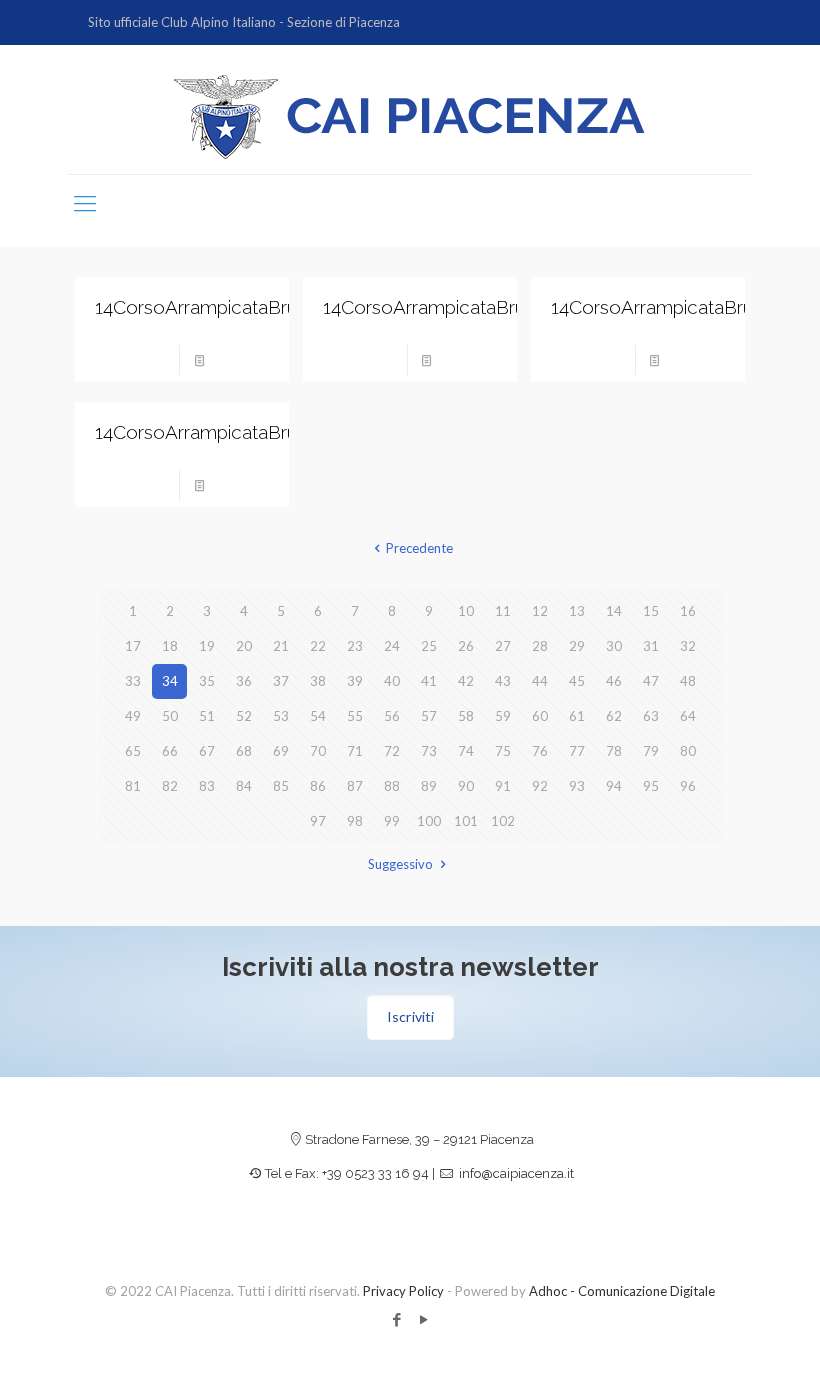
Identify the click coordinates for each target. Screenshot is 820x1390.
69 (281, 751)
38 (318, 681)
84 (244, 786)
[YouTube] (423, 1319)
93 (577, 786)
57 (429, 716)
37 (281, 681)
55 (355, 716)
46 (614, 681)
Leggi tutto (242, 360)
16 (688, 611)
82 (170, 786)
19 (207, 646)
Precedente (419, 548)
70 (318, 751)
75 (503, 751)
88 (392, 786)
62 (614, 716)
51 (207, 716)
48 (688, 681)
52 (244, 716)
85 (281, 786)
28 (540, 646)
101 (466, 821)
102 (503, 821)
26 (466, 646)
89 (429, 786)
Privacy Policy (403, 1291)
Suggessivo (400, 864)
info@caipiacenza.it (516, 1173)
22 (318, 646)
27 (503, 646)
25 (429, 646)
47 (651, 681)
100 (429, 821)
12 (540, 611)
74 (466, 751)
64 (688, 716)
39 (355, 681)
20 (244, 646)
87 (355, 786)
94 (614, 786)
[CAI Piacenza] (410, 117)
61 (577, 716)
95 (651, 786)
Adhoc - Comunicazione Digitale (622, 1291)
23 (355, 646)
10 (466, 611)
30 (614, 646)
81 (133, 786)
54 (318, 716)
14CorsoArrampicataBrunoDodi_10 (471, 307)
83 (207, 786)
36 (244, 681)
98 (355, 821)
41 (429, 681)
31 (651, 646)
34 (170, 681)
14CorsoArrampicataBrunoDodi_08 (244, 432)
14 (614, 611)
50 (170, 716)
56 (392, 716)
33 (133, 681)
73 (429, 751)
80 (688, 751)
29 (577, 646)
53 (281, 716)
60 (540, 716)
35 (207, 681)
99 (392, 821)
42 (466, 681)
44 (540, 681)
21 (281, 646)
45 (577, 681)
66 (170, 751)
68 (244, 751)
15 (651, 611)
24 (392, 646)
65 (133, 751)
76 (540, 751)
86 (318, 786)
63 (651, 716)
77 (577, 751)
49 (133, 716)
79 (651, 751)
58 (466, 716)
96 (688, 786)
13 (577, 611)
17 (133, 646)
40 (392, 681)
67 (207, 751)
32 (688, 646)
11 (503, 611)
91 (503, 786)
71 (355, 751)
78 (614, 751)
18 (170, 646)
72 (392, 751)
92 (540, 786)
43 (503, 681)
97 (318, 821)
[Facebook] (396, 1319)
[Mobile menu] (85, 203)
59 (503, 716)
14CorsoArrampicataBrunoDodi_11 (241, 307)
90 (466, 786)
